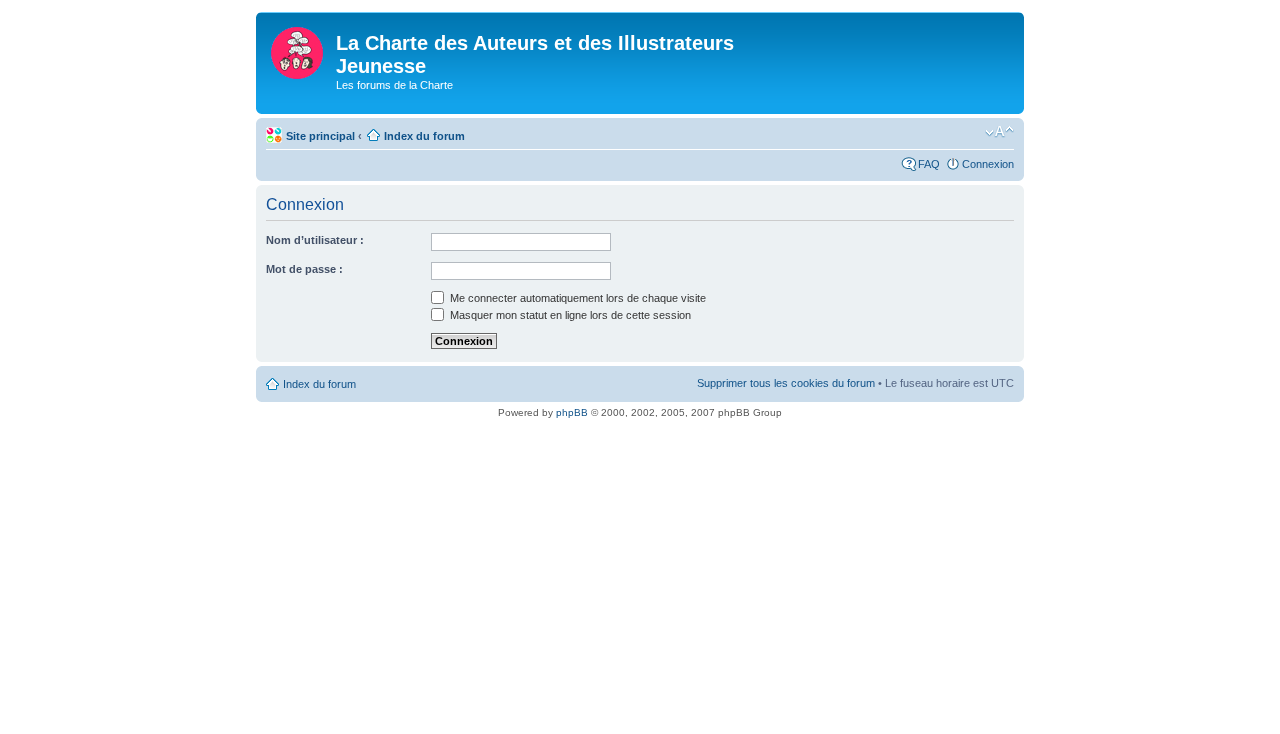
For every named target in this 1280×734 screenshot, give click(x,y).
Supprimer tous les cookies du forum (786, 383)
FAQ (929, 164)
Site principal (320, 136)
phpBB (572, 412)
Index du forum (424, 136)
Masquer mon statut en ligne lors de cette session (569, 315)
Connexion (988, 164)
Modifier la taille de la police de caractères (999, 132)
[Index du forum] (298, 49)
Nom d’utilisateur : (315, 240)
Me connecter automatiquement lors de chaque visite (576, 298)
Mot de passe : (304, 269)
